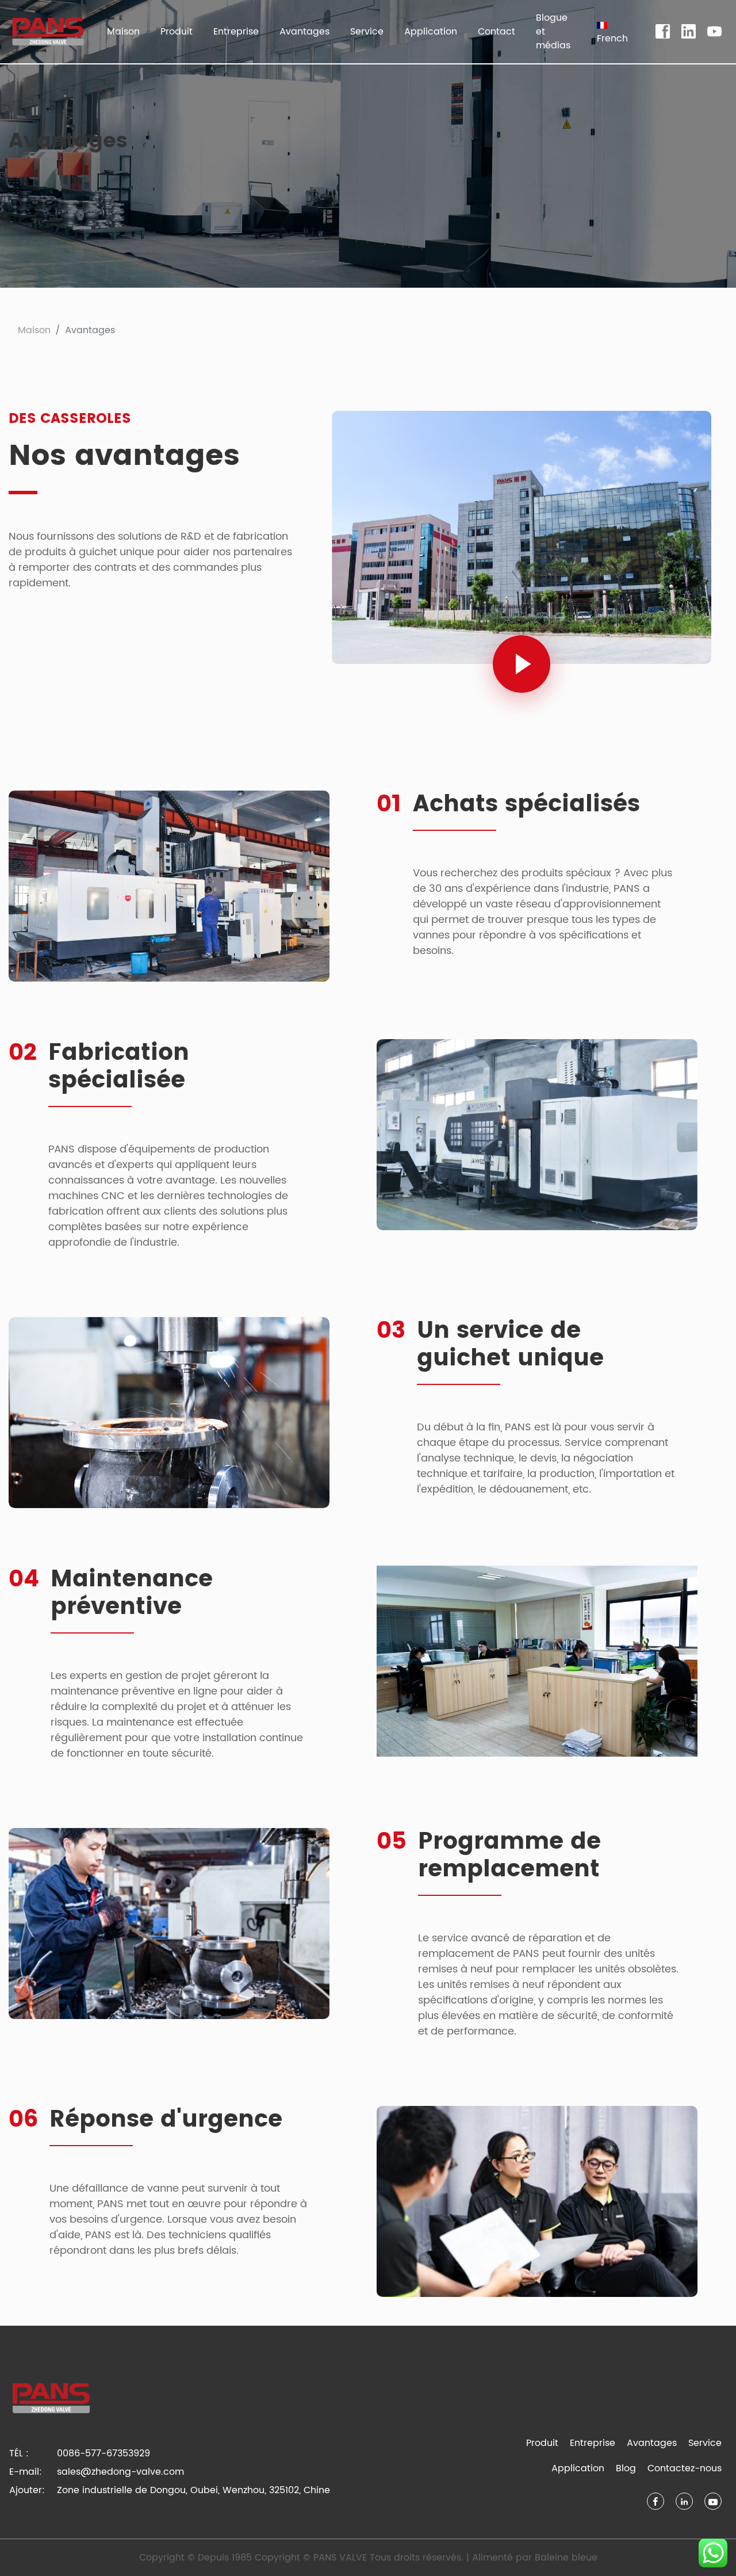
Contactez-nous (685, 2468)
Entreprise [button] (236, 32)
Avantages (304, 32)
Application (578, 2468)
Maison (123, 32)
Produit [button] (177, 32)
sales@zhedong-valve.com (120, 2472)
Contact (497, 32)
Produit (542, 2443)
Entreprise (593, 2443)
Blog (626, 2468)
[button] (612, 32)
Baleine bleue (566, 2558)
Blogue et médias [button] (553, 32)
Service (705, 2443)
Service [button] (367, 32)
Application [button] (431, 32)
